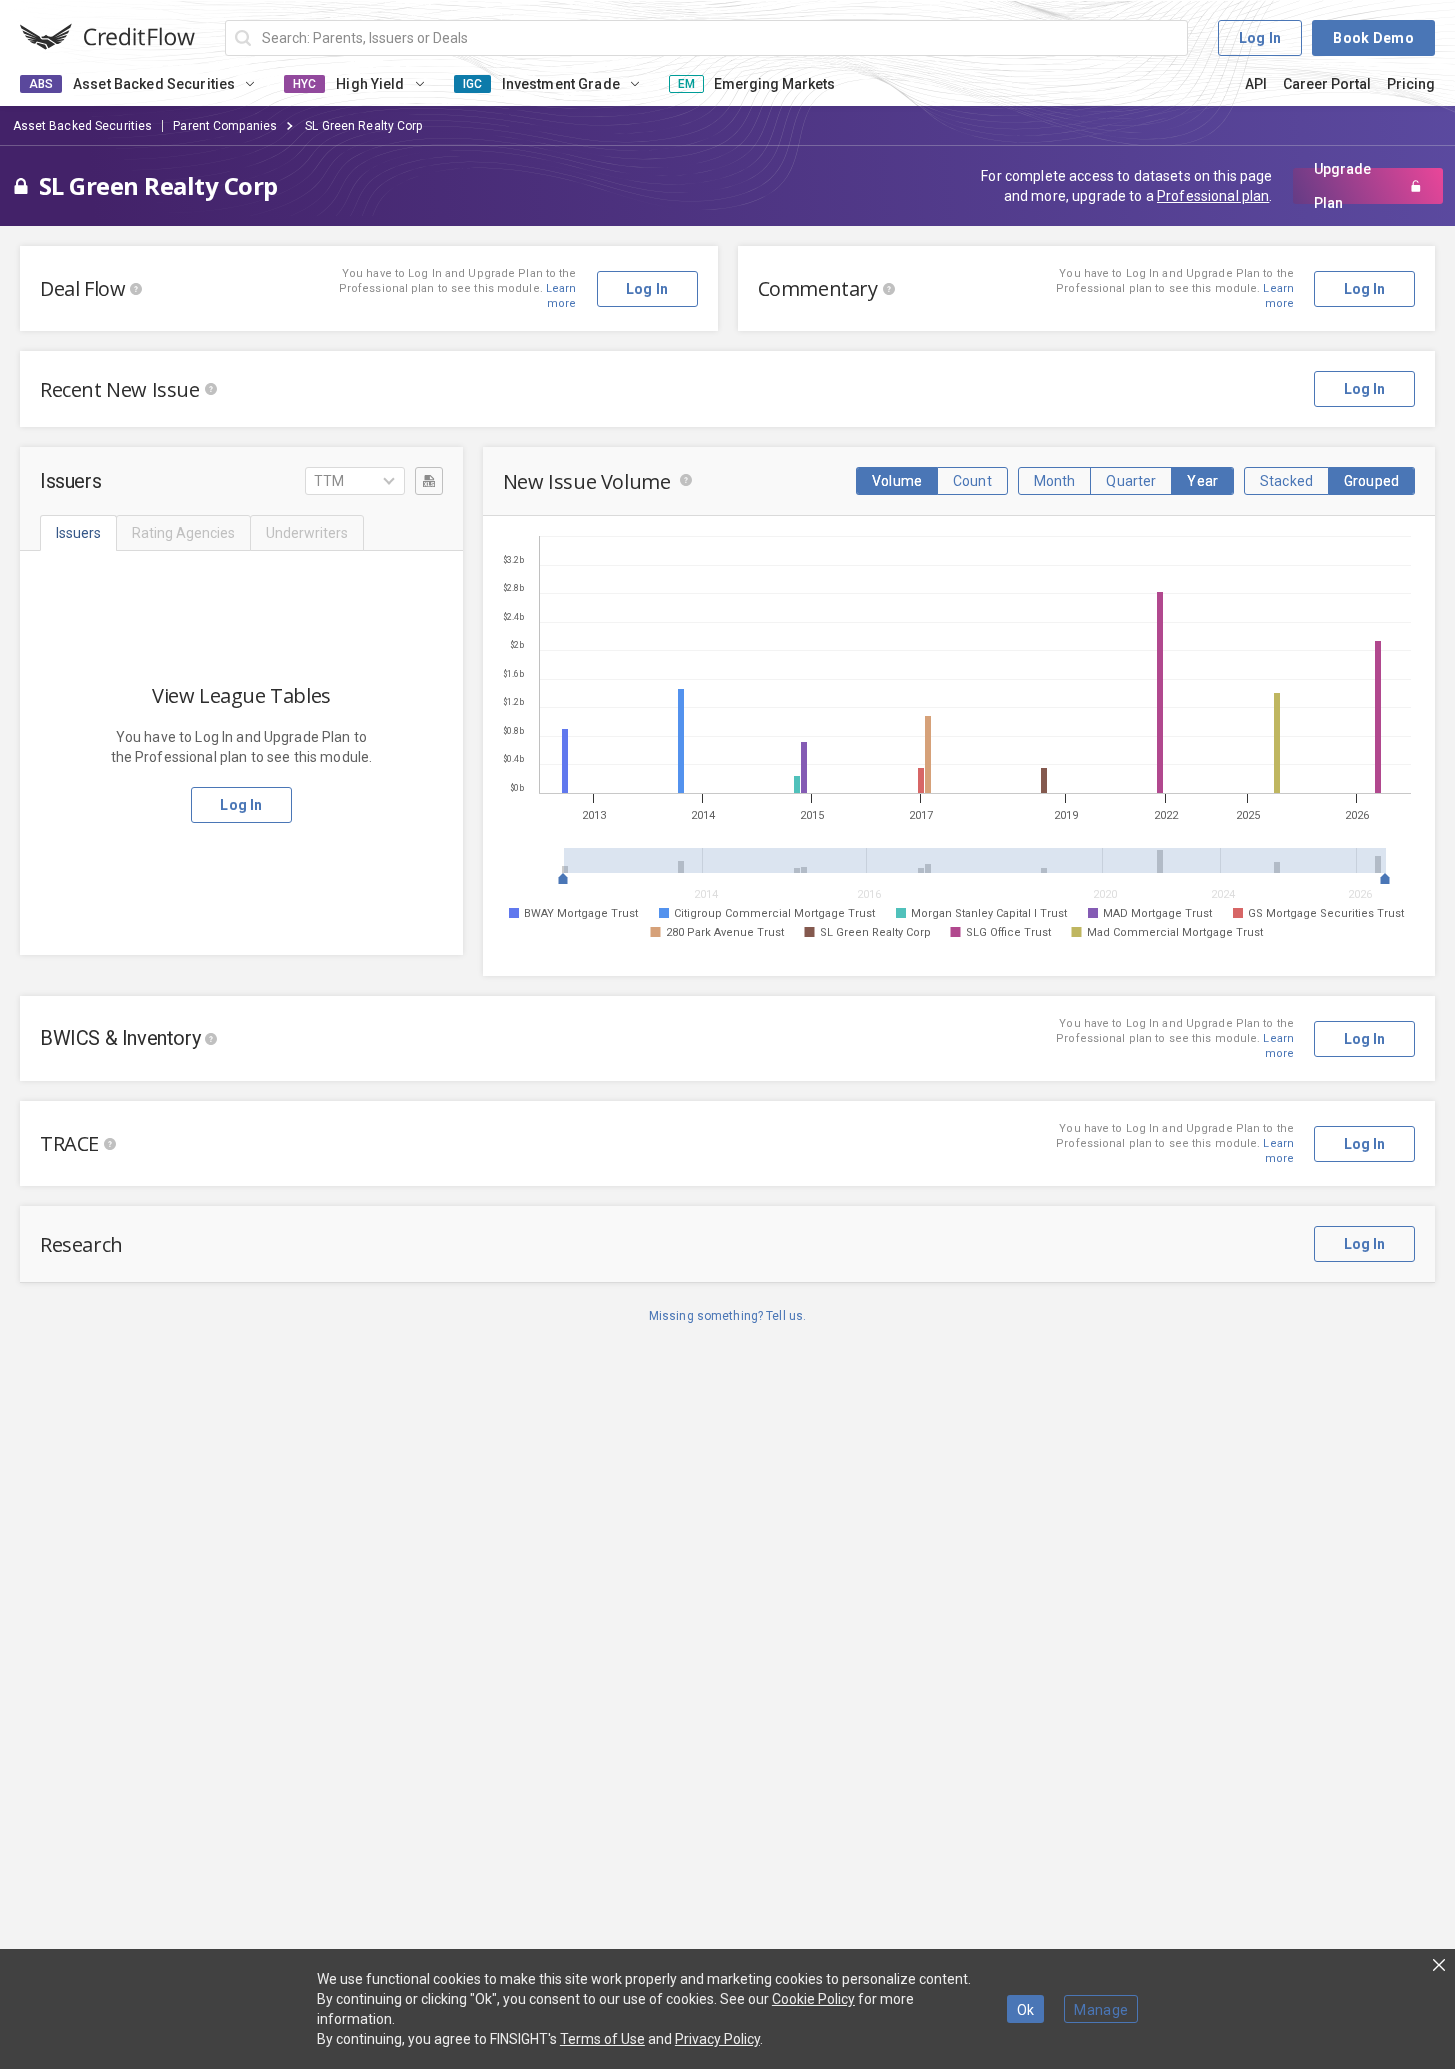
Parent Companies (225, 126)
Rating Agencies (183, 533)
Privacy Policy (717, 2039)
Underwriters (307, 533)
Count (972, 481)
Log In (1260, 38)
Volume (897, 481)
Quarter (1131, 481)
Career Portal (1327, 84)
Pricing (1411, 84)
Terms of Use (602, 2039)
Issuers (78, 533)
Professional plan (1213, 196)
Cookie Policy (813, 1999)
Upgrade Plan (1342, 186)
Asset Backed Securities (83, 126)
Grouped (1371, 481)
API (1256, 84)
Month (1055, 481)
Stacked (1286, 481)
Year (1202, 481)
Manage (1101, 2010)
